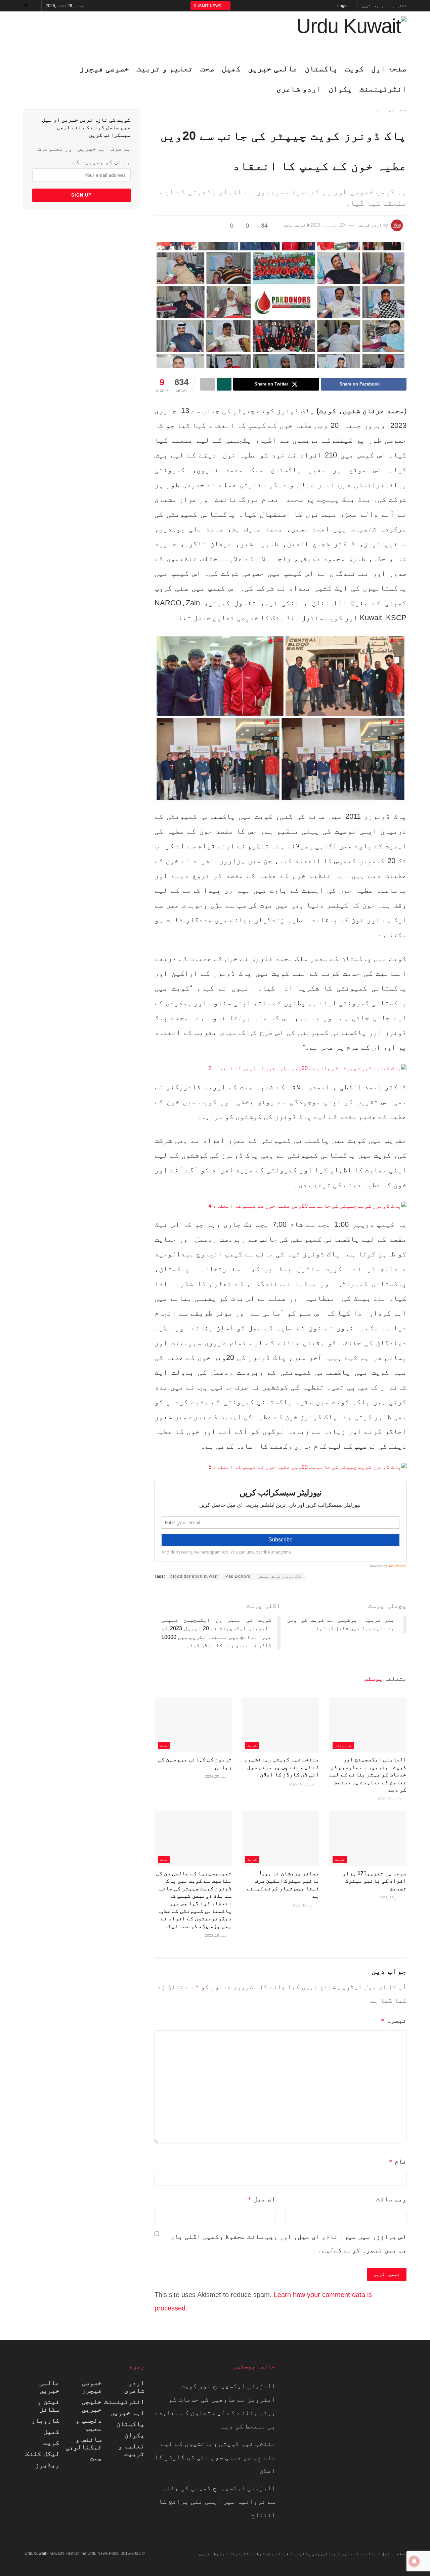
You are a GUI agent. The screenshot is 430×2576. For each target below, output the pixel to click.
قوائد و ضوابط (273, 2554)
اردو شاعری (299, 89)
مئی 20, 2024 (217, 1776)
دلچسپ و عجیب (89, 2424)
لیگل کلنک (42, 2454)
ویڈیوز (47, 2465)
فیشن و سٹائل (48, 2405)
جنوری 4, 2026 (303, 1784)
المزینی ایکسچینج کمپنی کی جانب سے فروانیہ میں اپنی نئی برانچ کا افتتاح (217, 2501)
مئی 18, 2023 (304, 1905)
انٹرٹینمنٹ (383, 89)
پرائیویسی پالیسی (315, 2554)
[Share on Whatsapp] (224, 384)
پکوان (340, 89)
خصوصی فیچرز (92, 2387)
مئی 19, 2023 (391, 1898)
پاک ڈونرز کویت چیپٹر (280, 1576)
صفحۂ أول (398, 110)
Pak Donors (238, 1576)
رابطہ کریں (373, 6)
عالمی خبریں (49, 2387)
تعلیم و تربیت (131, 2450)
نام (398, 2161)
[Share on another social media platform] (208, 384)
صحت (288, 225)
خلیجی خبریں (92, 2405)
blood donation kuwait (194, 1576)
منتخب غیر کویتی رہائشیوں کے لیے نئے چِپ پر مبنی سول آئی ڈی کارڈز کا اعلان (282, 1767)
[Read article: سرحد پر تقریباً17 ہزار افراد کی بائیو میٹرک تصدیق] (368, 1839)
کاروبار (343, 1745)
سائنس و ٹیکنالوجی (84, 2443)
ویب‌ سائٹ (391, 2199)
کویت (354, 68)
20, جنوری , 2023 (328, 225)
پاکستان (321, 68)
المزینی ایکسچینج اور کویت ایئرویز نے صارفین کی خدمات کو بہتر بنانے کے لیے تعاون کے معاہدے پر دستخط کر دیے (368, 1775)
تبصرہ (394, 2020)
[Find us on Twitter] (26, 6)
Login (343, 6)
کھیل (51, 2431)
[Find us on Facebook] (35, 6)
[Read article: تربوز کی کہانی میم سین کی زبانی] (193, 1725)
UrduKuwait (35, 2553)
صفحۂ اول (389, 68)
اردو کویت (371, 225)
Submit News (208, 6)
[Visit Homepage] (351, 35)
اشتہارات (397, 6)
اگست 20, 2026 (390, 1799)
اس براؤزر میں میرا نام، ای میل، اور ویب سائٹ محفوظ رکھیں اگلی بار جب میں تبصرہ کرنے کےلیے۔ (289, 2243)
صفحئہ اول (393, 2554)
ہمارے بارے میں (359, 2554)
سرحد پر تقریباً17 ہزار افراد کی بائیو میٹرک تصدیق (375, 1881)
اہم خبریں (127, 2413)
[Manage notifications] (414, 2561)
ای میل (262, 2199)
